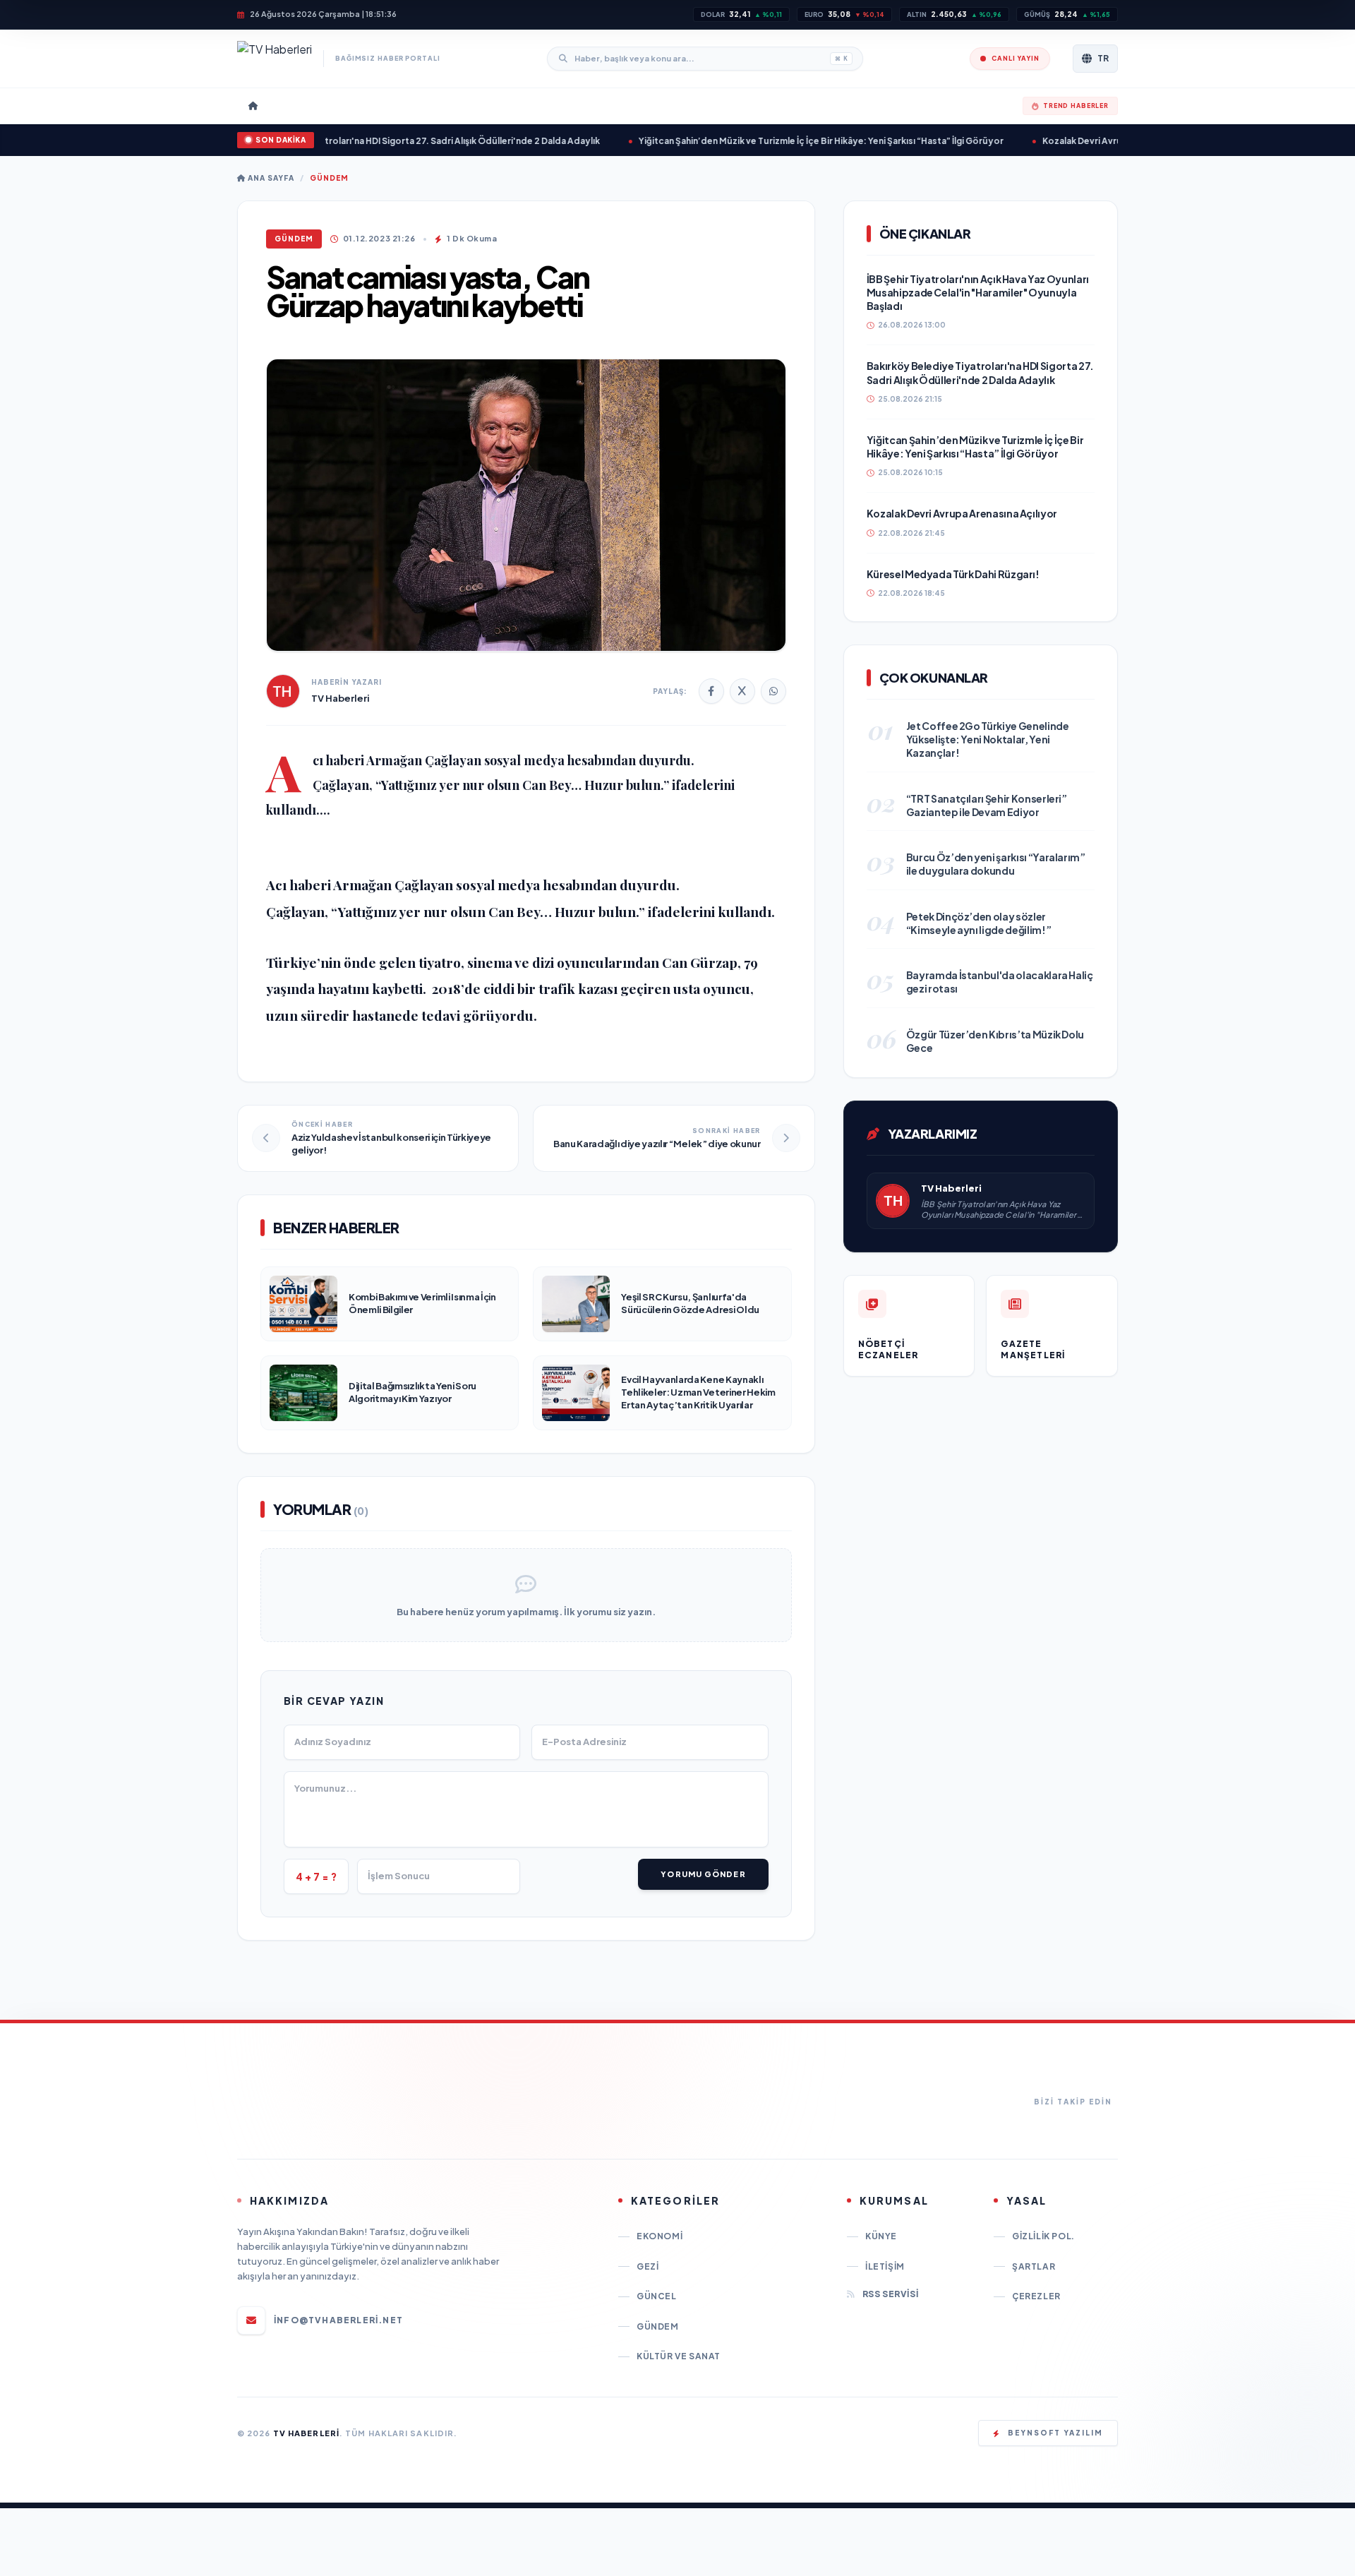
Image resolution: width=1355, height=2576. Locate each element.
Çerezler (1036, 2296)
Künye (881, 2236)
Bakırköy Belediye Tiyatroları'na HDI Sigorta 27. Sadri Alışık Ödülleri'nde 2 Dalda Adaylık (344, 141)
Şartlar (1034, 2266)
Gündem (329, 178)
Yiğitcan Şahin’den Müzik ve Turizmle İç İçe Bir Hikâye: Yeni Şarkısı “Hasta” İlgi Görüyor (753, 141)
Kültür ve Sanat (679, 2356)
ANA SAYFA (270, 178)
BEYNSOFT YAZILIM (1055, 2433)
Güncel (657, 2296)
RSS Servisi (890, 2294)
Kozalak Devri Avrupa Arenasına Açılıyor (1059, 141)
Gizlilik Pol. (1043, 2236)
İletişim (885, 2266)
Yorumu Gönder (703, 1874)
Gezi (648, 2266)
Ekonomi (660, 2236)
